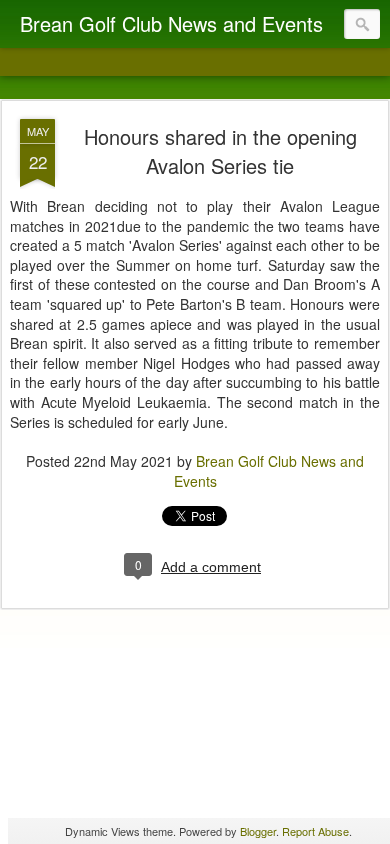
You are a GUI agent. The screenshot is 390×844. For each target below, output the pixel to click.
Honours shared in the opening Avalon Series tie (220, 151)
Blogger (258, 831)
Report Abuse (315, 831)
